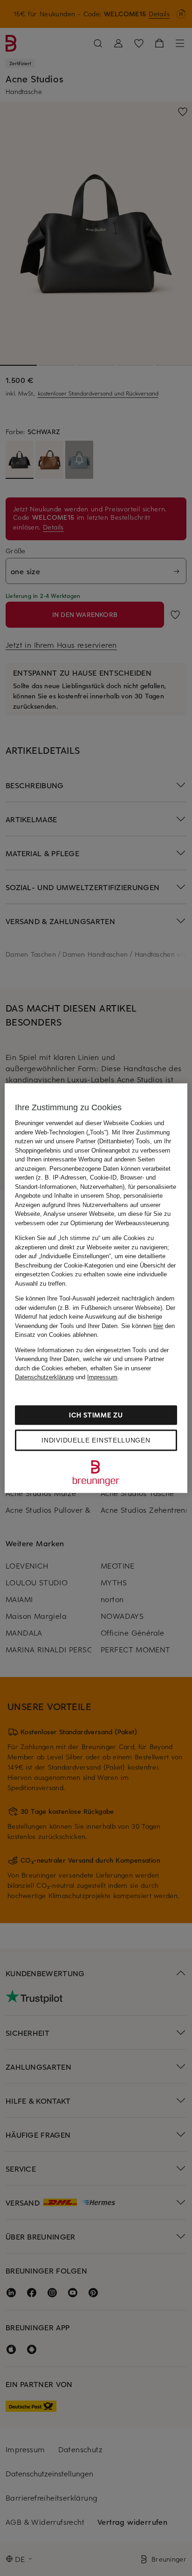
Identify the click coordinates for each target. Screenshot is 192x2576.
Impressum (102, 1377)
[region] (96, 1288)
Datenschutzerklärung (44, 1377)
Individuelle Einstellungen (96, 1440)
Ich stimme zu (96, 1415)
